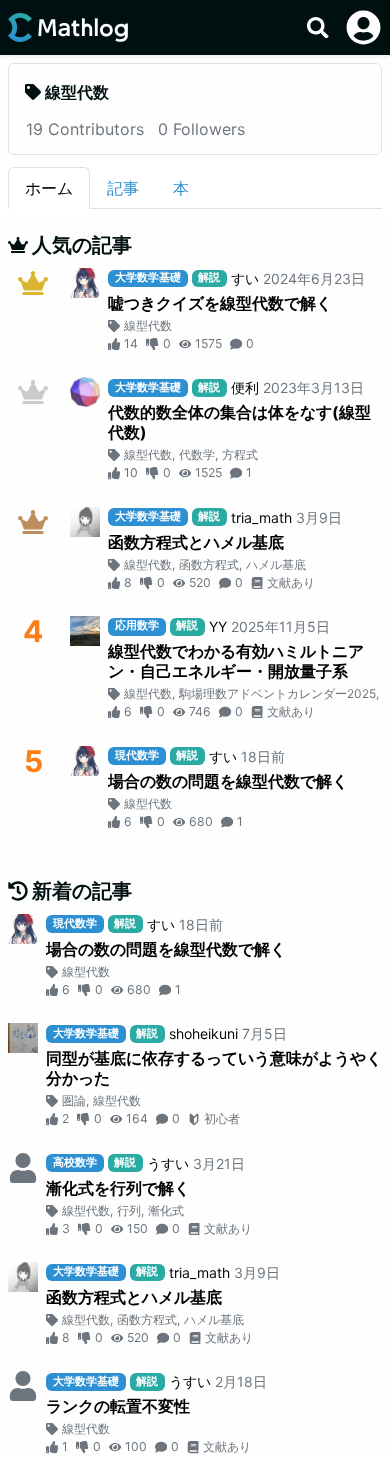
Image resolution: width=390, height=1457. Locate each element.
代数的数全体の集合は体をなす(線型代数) (239, 422)
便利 (245, 387)
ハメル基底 (276, 564)
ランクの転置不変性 (118, 1406)
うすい (168, 1163)
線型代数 (148, 325)
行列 (129, 1210)
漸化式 (166, 1210)
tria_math (261, 517)
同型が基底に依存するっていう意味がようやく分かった (214, 1068)
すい (245, 278)
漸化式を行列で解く (118, 1188)
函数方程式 (209, 564)
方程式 (240, 454)
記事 (123, 188)
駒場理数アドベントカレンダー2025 (277, 693)
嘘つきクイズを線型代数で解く (220, 303)
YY (218, 626)
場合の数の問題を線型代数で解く (228, 781)
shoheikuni (203, 1033)
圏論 (74, 1100)
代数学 (197, 454)
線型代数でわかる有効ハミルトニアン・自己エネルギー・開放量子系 (236, 661)
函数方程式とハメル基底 (196, 542)
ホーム (49, 188)
